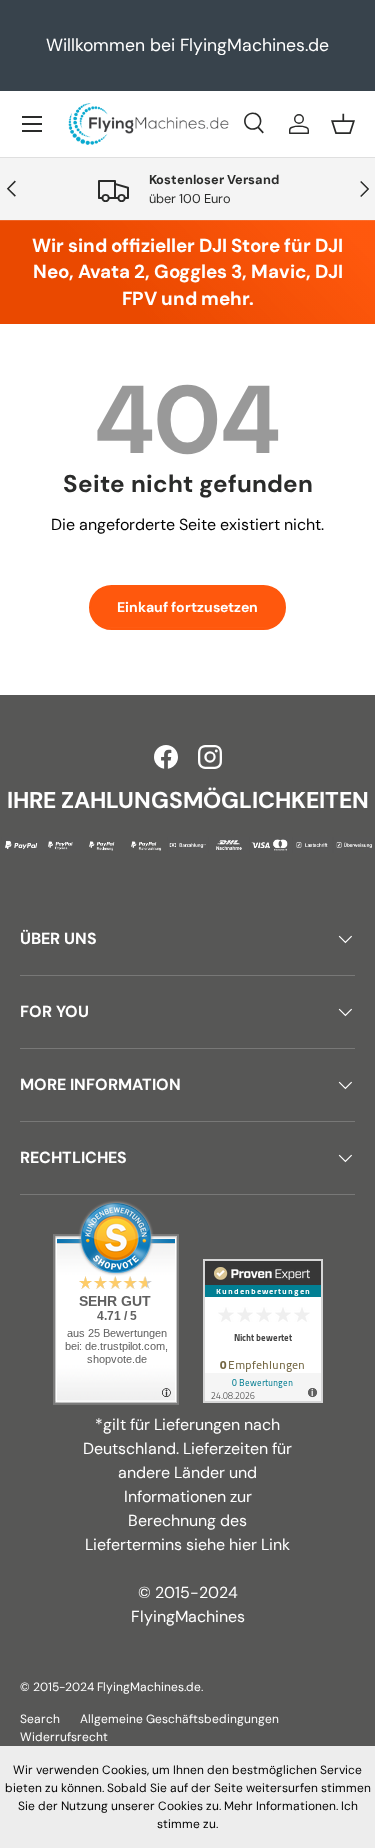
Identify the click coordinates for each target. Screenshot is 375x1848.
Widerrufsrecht (64, 1737)
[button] (343, 124)
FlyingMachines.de (149, 1687)
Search (40, 1719)
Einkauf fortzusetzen (187, 607)
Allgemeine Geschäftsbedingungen (179, 1719)
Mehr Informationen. (281, 1806)
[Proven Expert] (263, 1331)
